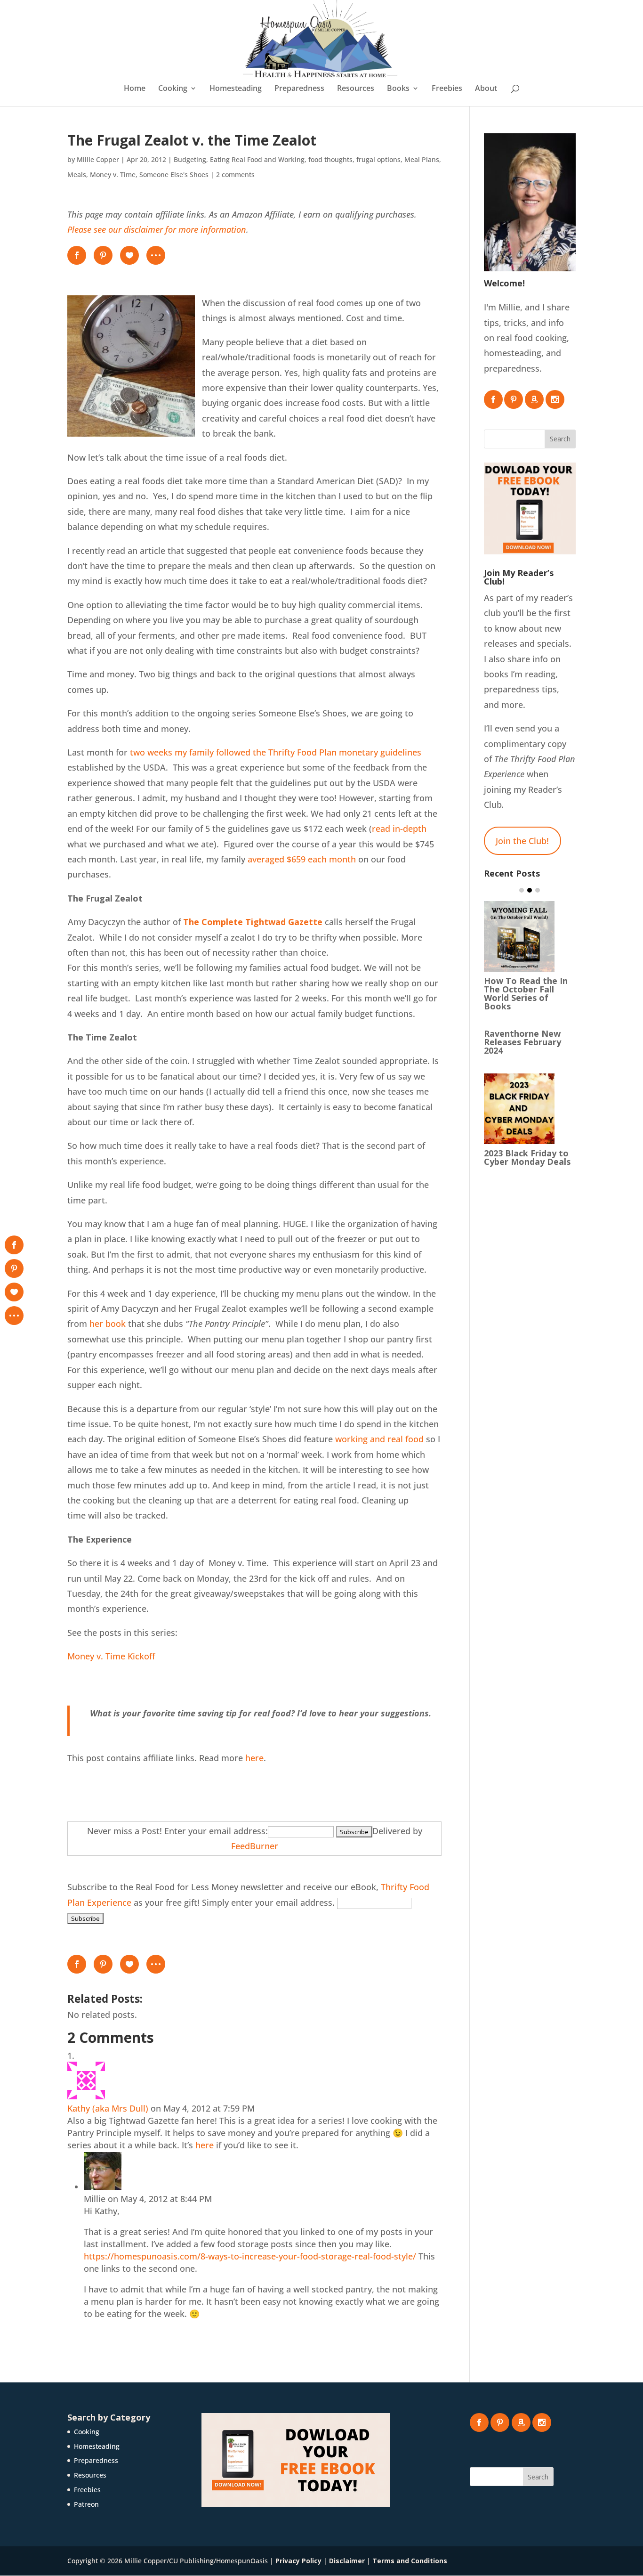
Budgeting (190, 159)
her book (108, 1324)
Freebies (447, 89)
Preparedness (299, 89)
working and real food (379, 1439)
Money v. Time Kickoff (111, 1656)
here (254, 1758)
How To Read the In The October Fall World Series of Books (526, 993)
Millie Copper (98, 159)
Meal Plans (422, 159)
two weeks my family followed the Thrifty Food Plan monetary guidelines (276, 752)
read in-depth (399, 829)
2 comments (235, 175)
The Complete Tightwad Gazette (253, 922)
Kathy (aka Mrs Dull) (108, 2108)
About (486, 89)
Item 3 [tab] (538, 890)
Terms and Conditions (410, 2561)
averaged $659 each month (302, 859)
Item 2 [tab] (530, 890)
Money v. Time (113, 175)
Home (135, 89)
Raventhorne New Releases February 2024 (522, 1042)
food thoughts (330, 159)
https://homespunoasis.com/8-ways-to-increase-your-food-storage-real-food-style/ (250, 2256)
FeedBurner (255, 1846)
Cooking (173, 89)
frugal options (378, 159)
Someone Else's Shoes (174, 175)
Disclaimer (347, 2561)
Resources (356, 89)
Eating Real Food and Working (257, 159)
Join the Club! (522, 841)
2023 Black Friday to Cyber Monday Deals (527, 1157)
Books (398, 89)
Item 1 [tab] (522, 890)
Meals (77, 175)
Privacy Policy (298, 2561)
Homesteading (236, 89)
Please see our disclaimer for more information (157, 229)
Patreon (86, 2504)
